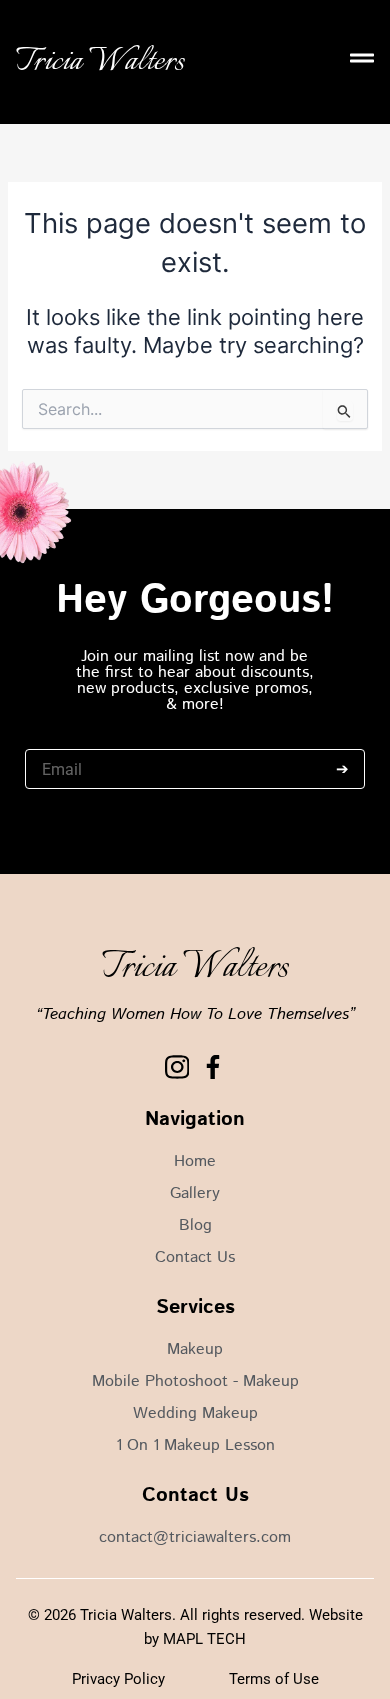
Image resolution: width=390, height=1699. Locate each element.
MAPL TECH (204, 1639)
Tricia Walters (100, 62)
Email (42, 739)
